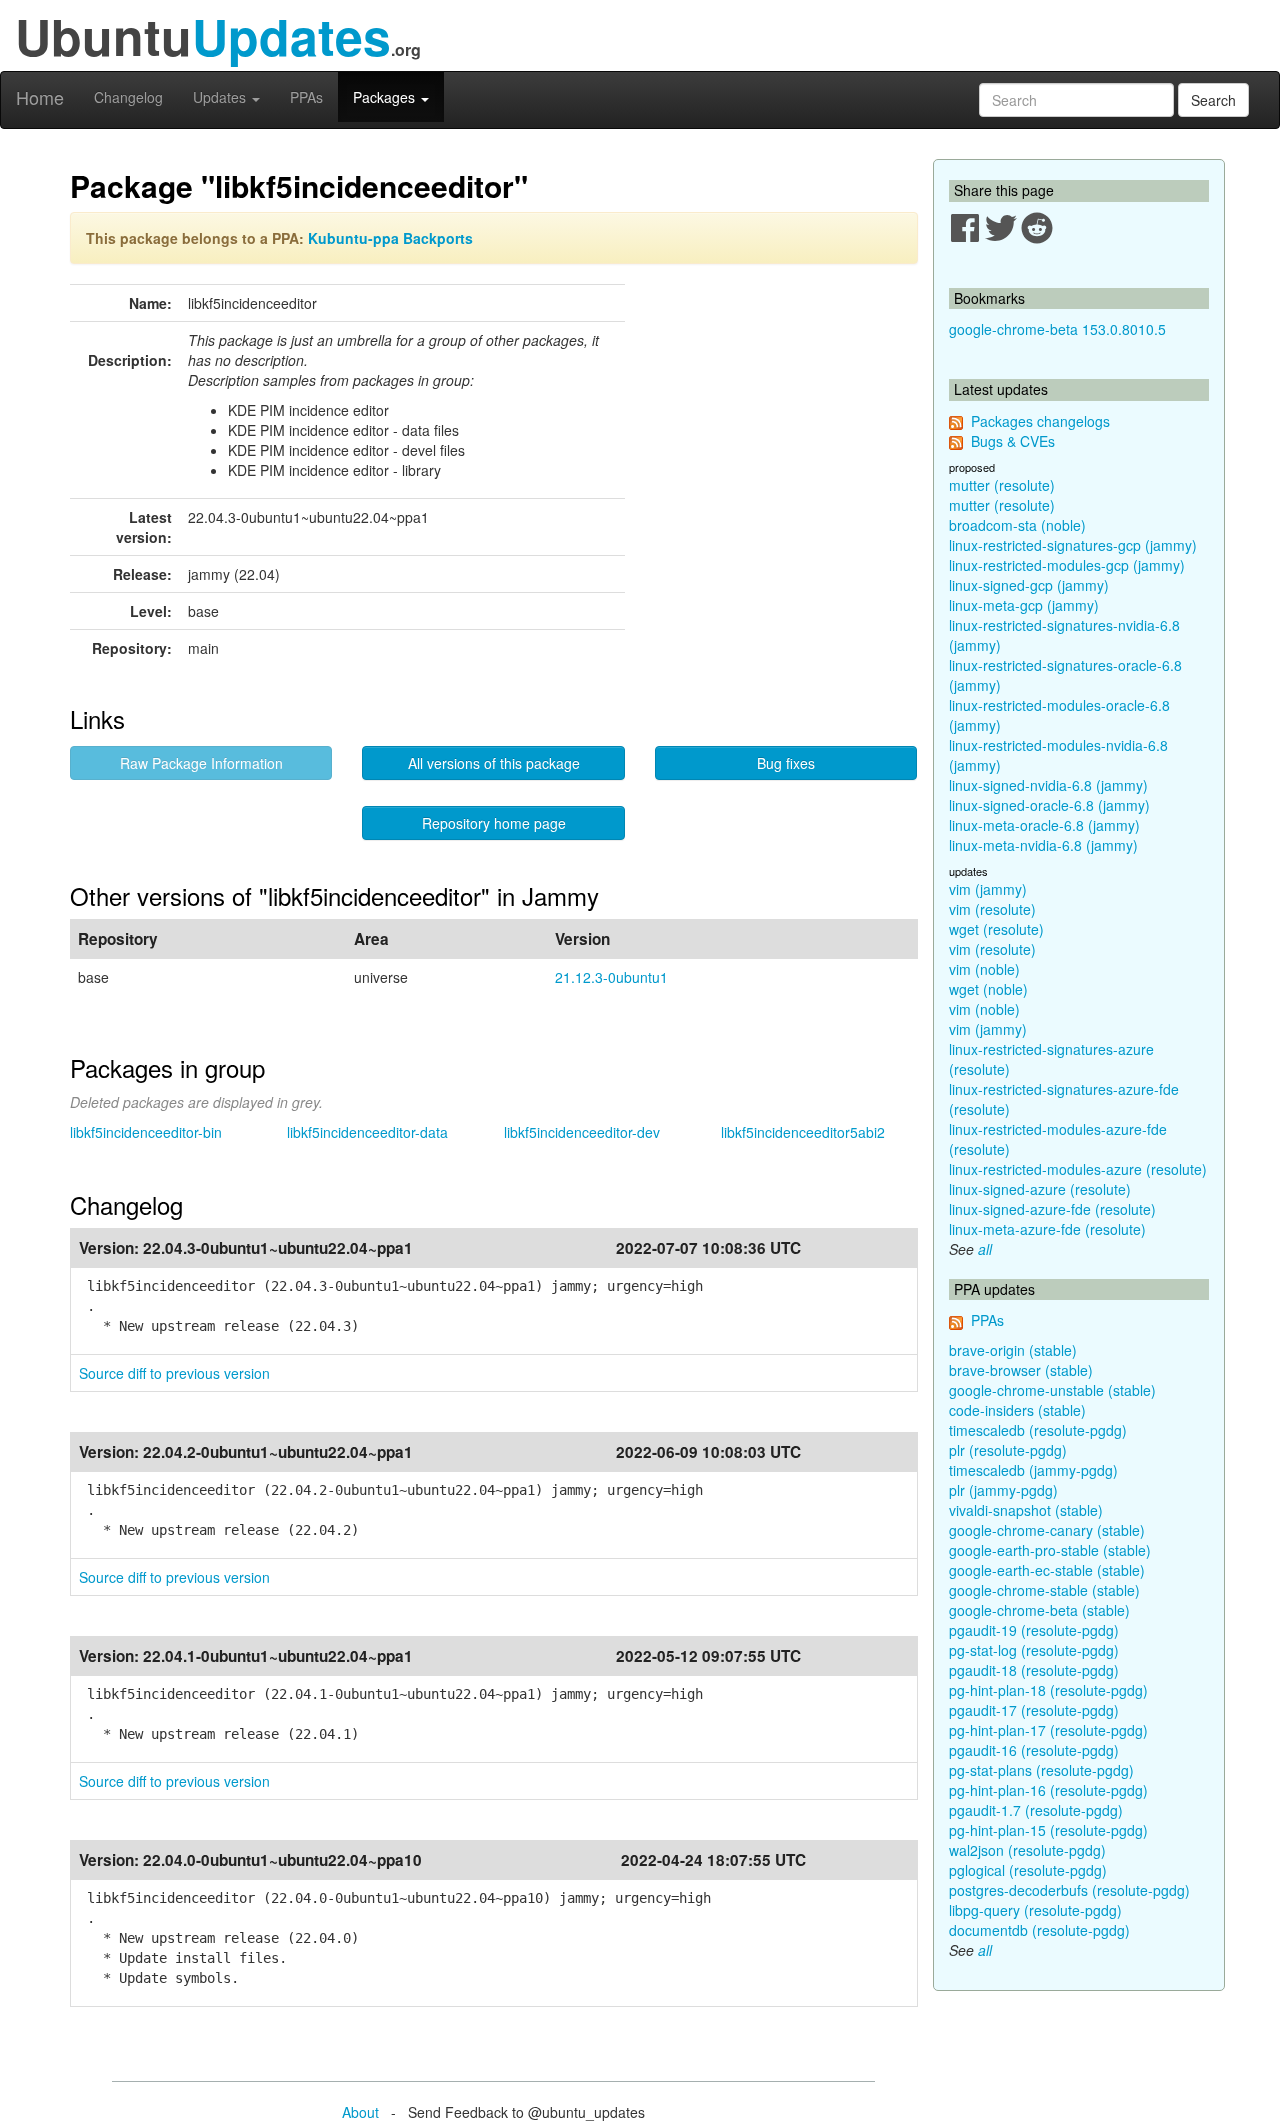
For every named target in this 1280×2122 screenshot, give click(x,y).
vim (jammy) (988, 889)
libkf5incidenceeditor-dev (582, 1132)
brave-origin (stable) (1013, 1350)
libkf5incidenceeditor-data (367, 1132)
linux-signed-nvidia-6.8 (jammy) (1048, 785)
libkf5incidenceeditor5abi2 (803, 1132)
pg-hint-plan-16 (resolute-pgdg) (1048, 1790)
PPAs (306, 97)
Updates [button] (221, 97)
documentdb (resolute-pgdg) (1039, 1930)
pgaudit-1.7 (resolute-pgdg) (1036, 1810)
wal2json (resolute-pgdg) (1027, 1850)
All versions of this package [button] (494, 763)
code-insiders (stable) (1017, 1410)
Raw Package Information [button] (201, 763)
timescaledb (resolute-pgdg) (1038, 1430)
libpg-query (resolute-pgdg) (1035, 1910)
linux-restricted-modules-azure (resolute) (1078, 1169)
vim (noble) (984, 969)
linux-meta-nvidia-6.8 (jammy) (1043, 845)
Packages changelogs (1040, 421)
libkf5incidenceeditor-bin (146, 1132)
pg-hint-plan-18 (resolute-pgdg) (1048, 1690)
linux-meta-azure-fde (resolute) (1047, 1229)
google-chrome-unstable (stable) (1052, 1390)
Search (1213, 100)
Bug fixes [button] (786, 763)
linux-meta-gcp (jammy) (1024, 605)
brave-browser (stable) (1021, 1370)
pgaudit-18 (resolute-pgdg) (1034, 1670)
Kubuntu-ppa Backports (390, 238)
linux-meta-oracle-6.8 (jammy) (1044, 825)
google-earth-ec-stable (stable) (1047, 1570)
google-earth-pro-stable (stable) (1050, 1550)
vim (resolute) (992, 909)
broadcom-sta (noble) (1017, 525)
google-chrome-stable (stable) (1044, 1590)
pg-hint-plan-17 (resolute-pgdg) (1048, 1730)
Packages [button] (386, 97)
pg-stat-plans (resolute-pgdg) (1041, 1770)
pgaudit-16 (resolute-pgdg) (1034, 1750)
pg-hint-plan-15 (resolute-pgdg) (1048, 1830)
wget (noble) (988, 989)
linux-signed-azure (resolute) (1040, 1189)
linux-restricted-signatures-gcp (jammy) (1073, 545)
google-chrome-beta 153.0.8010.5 (1057, 329)
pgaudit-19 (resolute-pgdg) (1034, 1630)
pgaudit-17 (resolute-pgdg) (1034, 1710)
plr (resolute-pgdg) (1008, 1450)
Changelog (128, 97)
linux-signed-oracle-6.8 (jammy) (1049, 805)
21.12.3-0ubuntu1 (611, 977)
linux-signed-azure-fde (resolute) (1052, 1209)
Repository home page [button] (494, 823)
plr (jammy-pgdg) (1003, 1490)
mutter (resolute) (1002, 485)
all (985, 1249)
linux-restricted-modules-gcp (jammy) (1067, 565)
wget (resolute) (996, 929)
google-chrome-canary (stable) (1047, 1530)
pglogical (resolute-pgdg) (1028, 1870)
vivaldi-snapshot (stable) (1026, 1510)
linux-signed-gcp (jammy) (1029, 585)
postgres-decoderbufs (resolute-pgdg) (1069, 1890)
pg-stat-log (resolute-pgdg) (1034, 1650)
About (360, 2112)
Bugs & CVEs (1013, 441)
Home (40, 97)
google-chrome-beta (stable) (1039, 1610)
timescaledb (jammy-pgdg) (1033, 1470)
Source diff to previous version (174, 1373)
